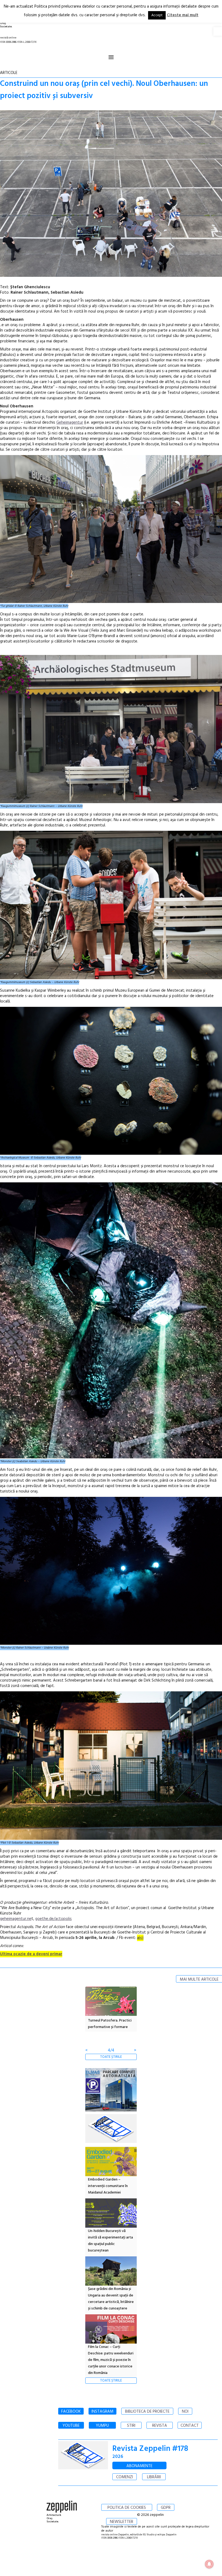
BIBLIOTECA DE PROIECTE (147, 2412)
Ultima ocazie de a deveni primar (31, 1954)
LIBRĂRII (154, 2477)
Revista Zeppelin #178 (150, 2449)
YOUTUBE (71, 2426)
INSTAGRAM (102, 2412)
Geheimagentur (70, 423)
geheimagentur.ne (16, 1919)
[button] (218, 31)
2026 (118, 2457)
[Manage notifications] (209, 2564)
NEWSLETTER (122, 2522)
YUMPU (102, 2426)
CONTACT (190, 2426)
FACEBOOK (71, 2412)
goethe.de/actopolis (53, 1919)
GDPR (166, 2508)
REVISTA (160, 2426)
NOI (185, 2412)
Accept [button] (157, 15)
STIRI (131, 2426)
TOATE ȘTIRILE (111, 2057)
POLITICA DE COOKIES (127, 2508)
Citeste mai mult (183, 15)
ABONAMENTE (139, 2466)
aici (140, 1938)
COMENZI (125, 2477)
